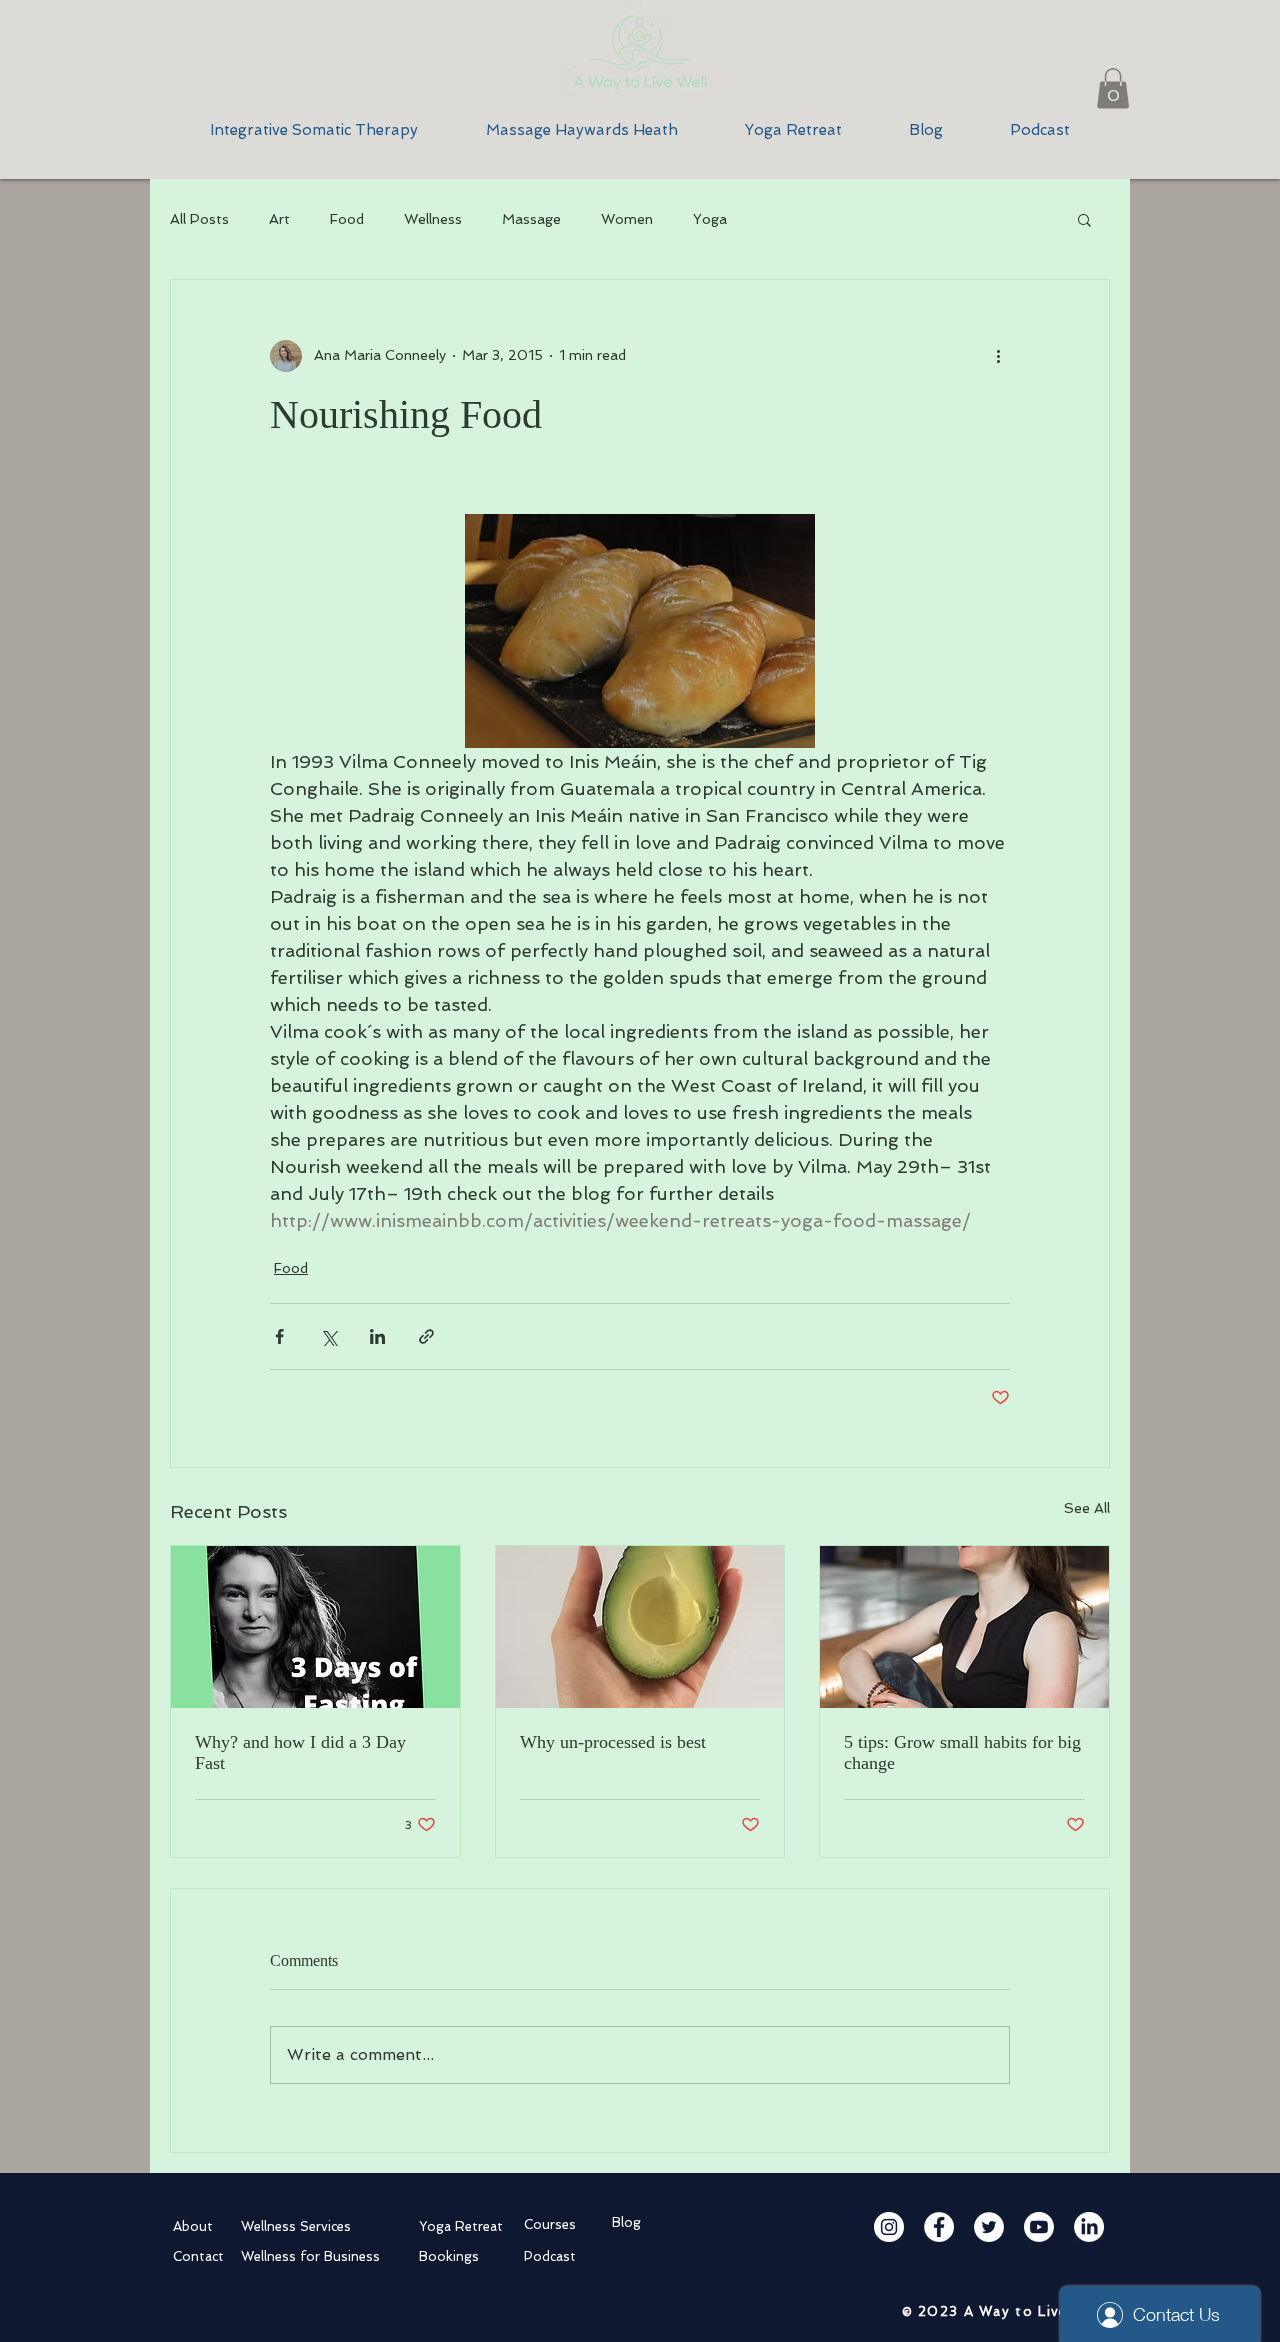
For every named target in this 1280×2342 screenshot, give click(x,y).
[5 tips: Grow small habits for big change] (964, 1627)
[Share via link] (426, 1336)
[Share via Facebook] (279, 1336)
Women (627, 219)
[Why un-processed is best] (640, 1627)
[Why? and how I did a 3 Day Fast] (315, 1627)
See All (1087, 1508)
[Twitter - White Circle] (989, 2227)
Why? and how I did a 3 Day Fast (300, 1752)
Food (347, 219)
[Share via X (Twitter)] (328, 1336)
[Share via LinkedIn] (377, 1336)
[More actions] (998, 356)
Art (279, 219)
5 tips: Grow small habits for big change (962, 1752)
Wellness (433, 219)
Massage (531, 219)
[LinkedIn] (1089, 2227)
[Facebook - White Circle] (939, 2227)
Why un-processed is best (613, 1742)
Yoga (710, 219)
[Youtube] (1039, 2227)
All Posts (199, 219)
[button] (1113, 88)
